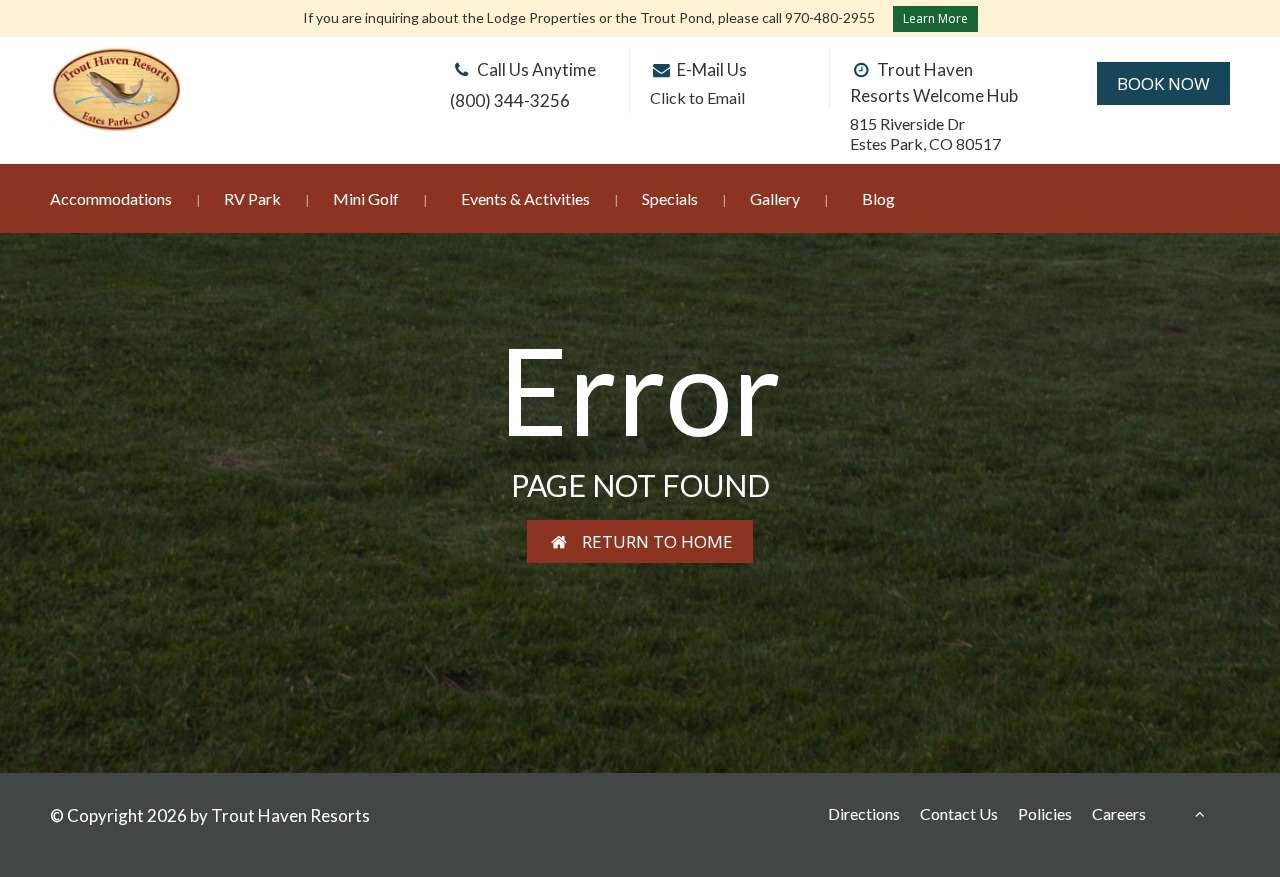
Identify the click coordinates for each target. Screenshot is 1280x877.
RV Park (252, 198)
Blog (878, 198)
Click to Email (697, 97)
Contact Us (959, 813)
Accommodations (111, 198)
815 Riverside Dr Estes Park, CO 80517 (925, 133)
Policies (1045, 813)
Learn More (935, 18)
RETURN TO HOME (651, 541)
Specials (670, 198)
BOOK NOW (1163, 83)
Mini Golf (366, 198)
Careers (1119, 813)
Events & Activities (525, 198)
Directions (864, 813)
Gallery (775, 198)
